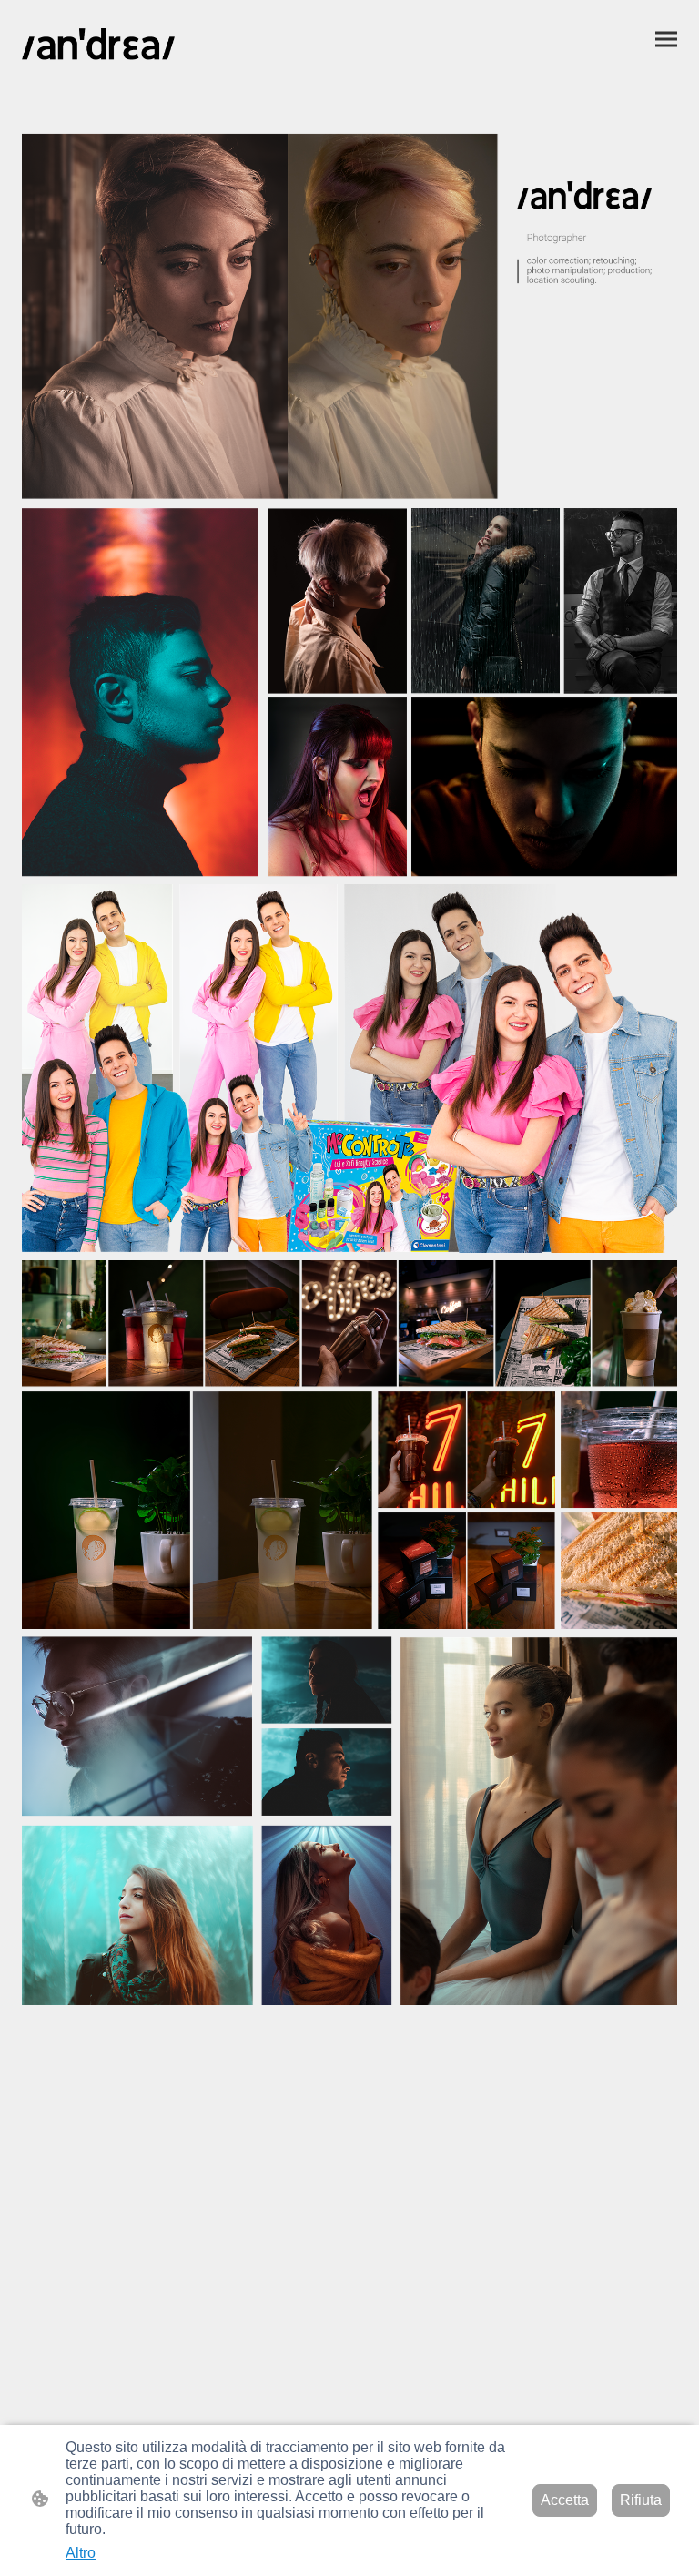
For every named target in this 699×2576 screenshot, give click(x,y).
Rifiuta (641, 2500)
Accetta (565, 2500)
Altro (81, 2553)
